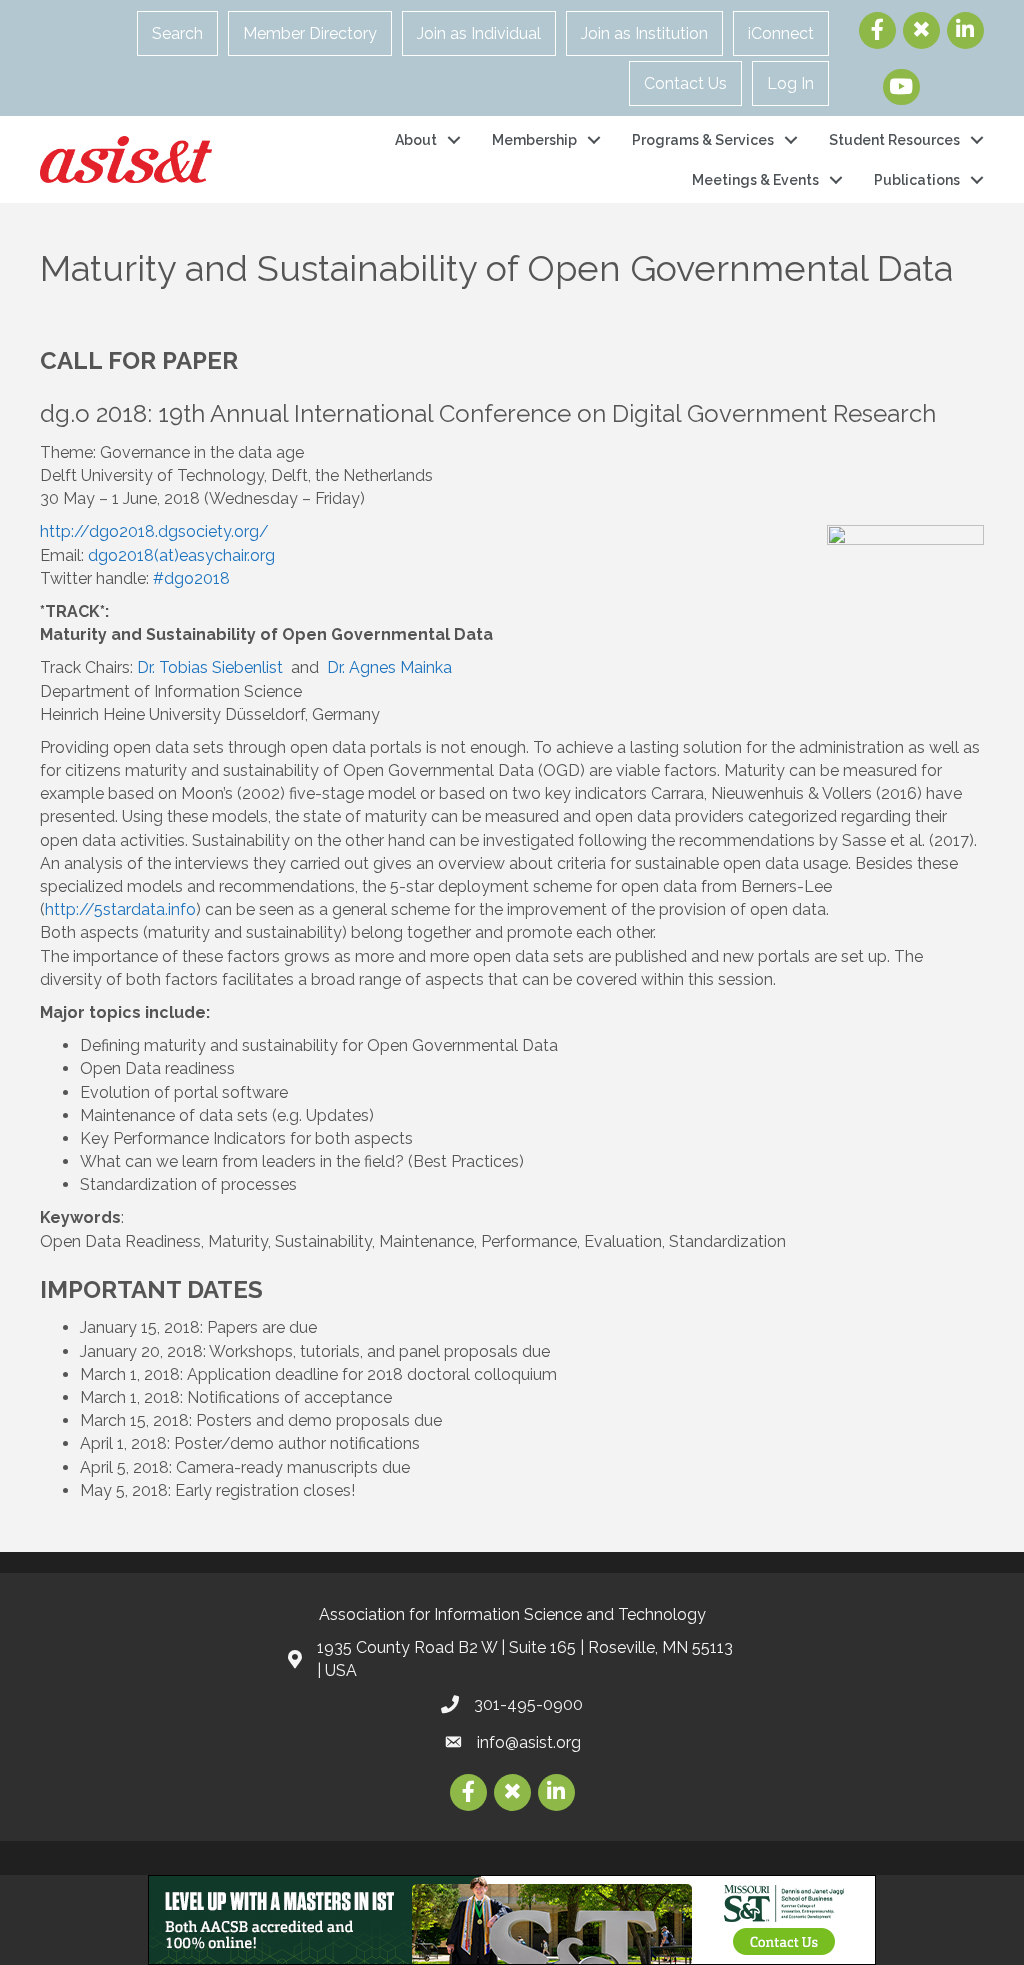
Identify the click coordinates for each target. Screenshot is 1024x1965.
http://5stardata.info (120, 909)
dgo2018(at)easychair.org (181, 555)
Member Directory (310, 33)
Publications (917, 180)
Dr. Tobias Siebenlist (210, 667)
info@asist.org (529, 1742)
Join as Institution (644, 33)
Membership (534, 140)
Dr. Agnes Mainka (389, 667)
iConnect (781, 33)
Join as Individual (479, 33)
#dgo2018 (193, 578)
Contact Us (685, 83)
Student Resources (894, 140)
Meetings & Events (755, 180)
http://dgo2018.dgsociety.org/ (154, 531)
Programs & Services (703, 140)
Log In (790, 83)
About (416, 140)
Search (177, 33)
